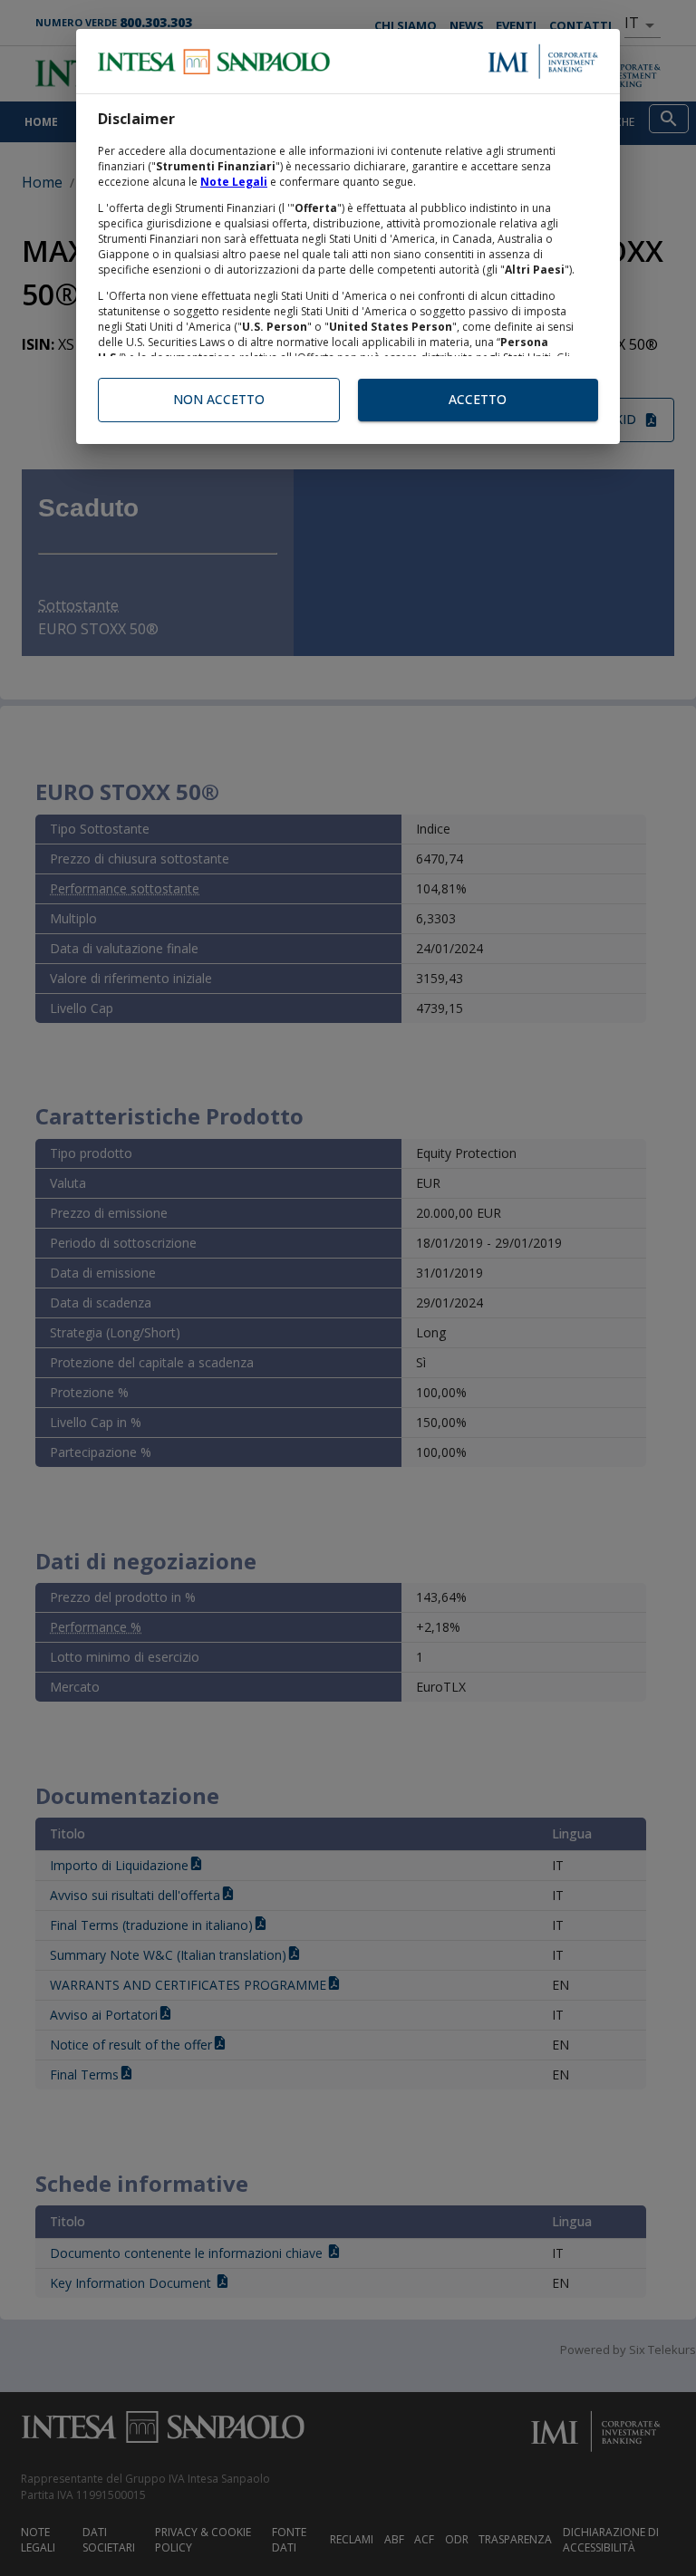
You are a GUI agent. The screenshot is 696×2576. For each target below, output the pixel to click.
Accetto (478, 399)
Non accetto (219, 399)
